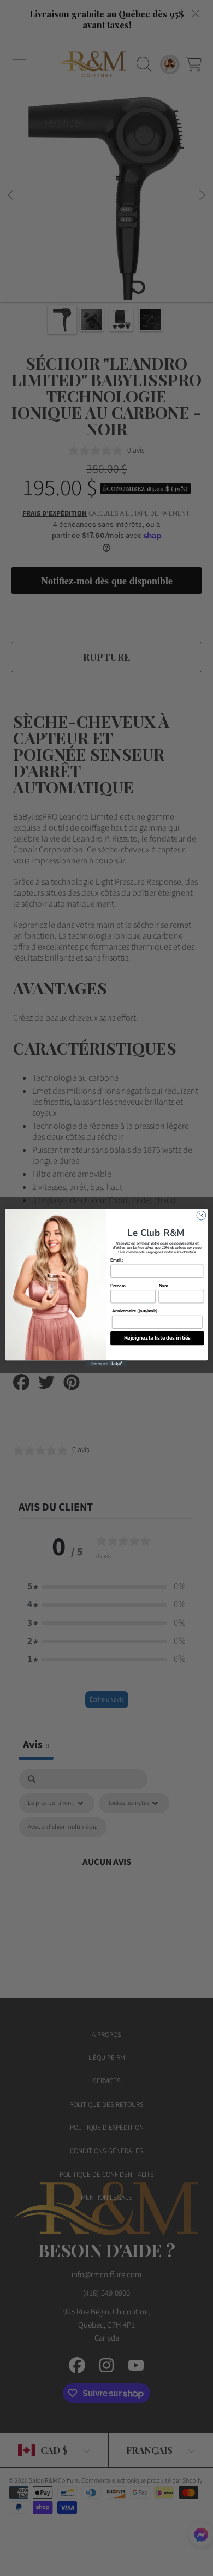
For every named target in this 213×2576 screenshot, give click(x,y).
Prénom (118, 1286)
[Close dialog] (201, 1216)
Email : (117, 1260)
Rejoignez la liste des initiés (157, 1338)
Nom (164, 1286)
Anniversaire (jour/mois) (135, 1311)
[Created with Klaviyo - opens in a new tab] (106, 1364)
